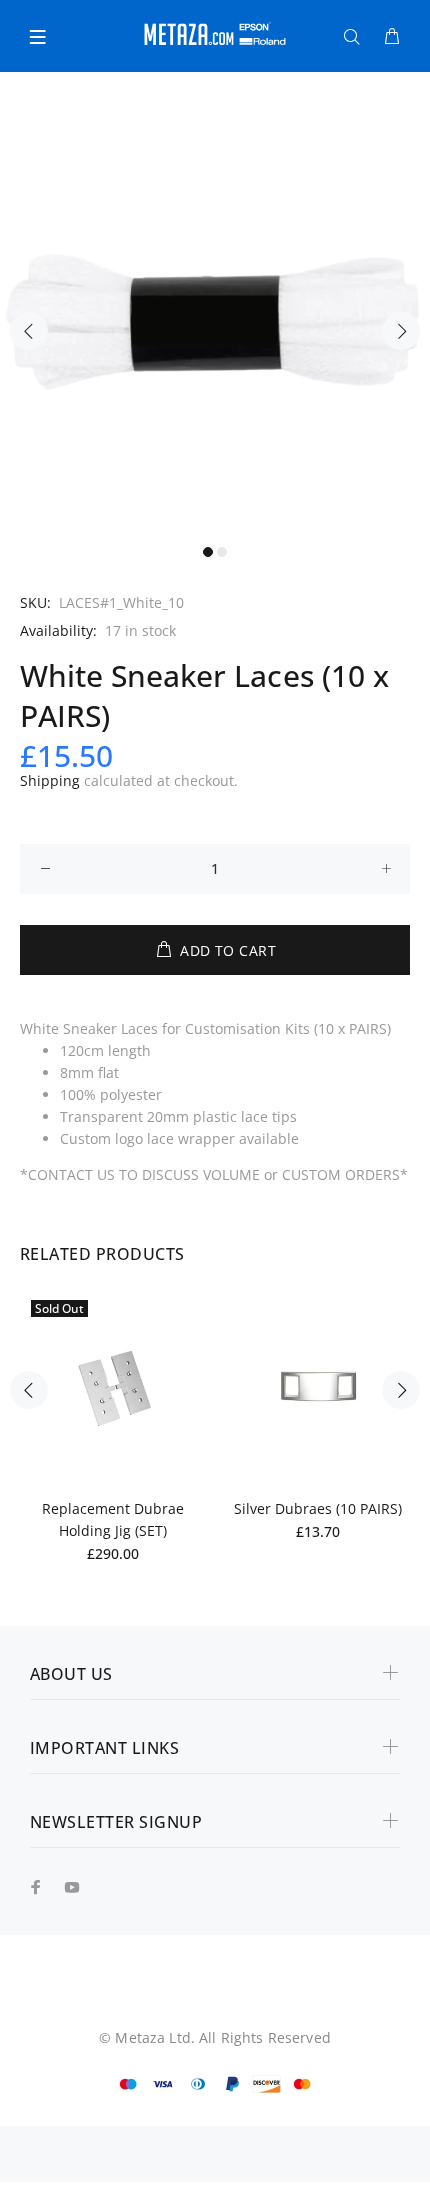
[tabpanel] (215, 320)
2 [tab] (222, 552)
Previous (29, 331)
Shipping (50, 780)
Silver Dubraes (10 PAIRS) (318, 1508)
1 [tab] (208, 552)
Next (401, 331)
